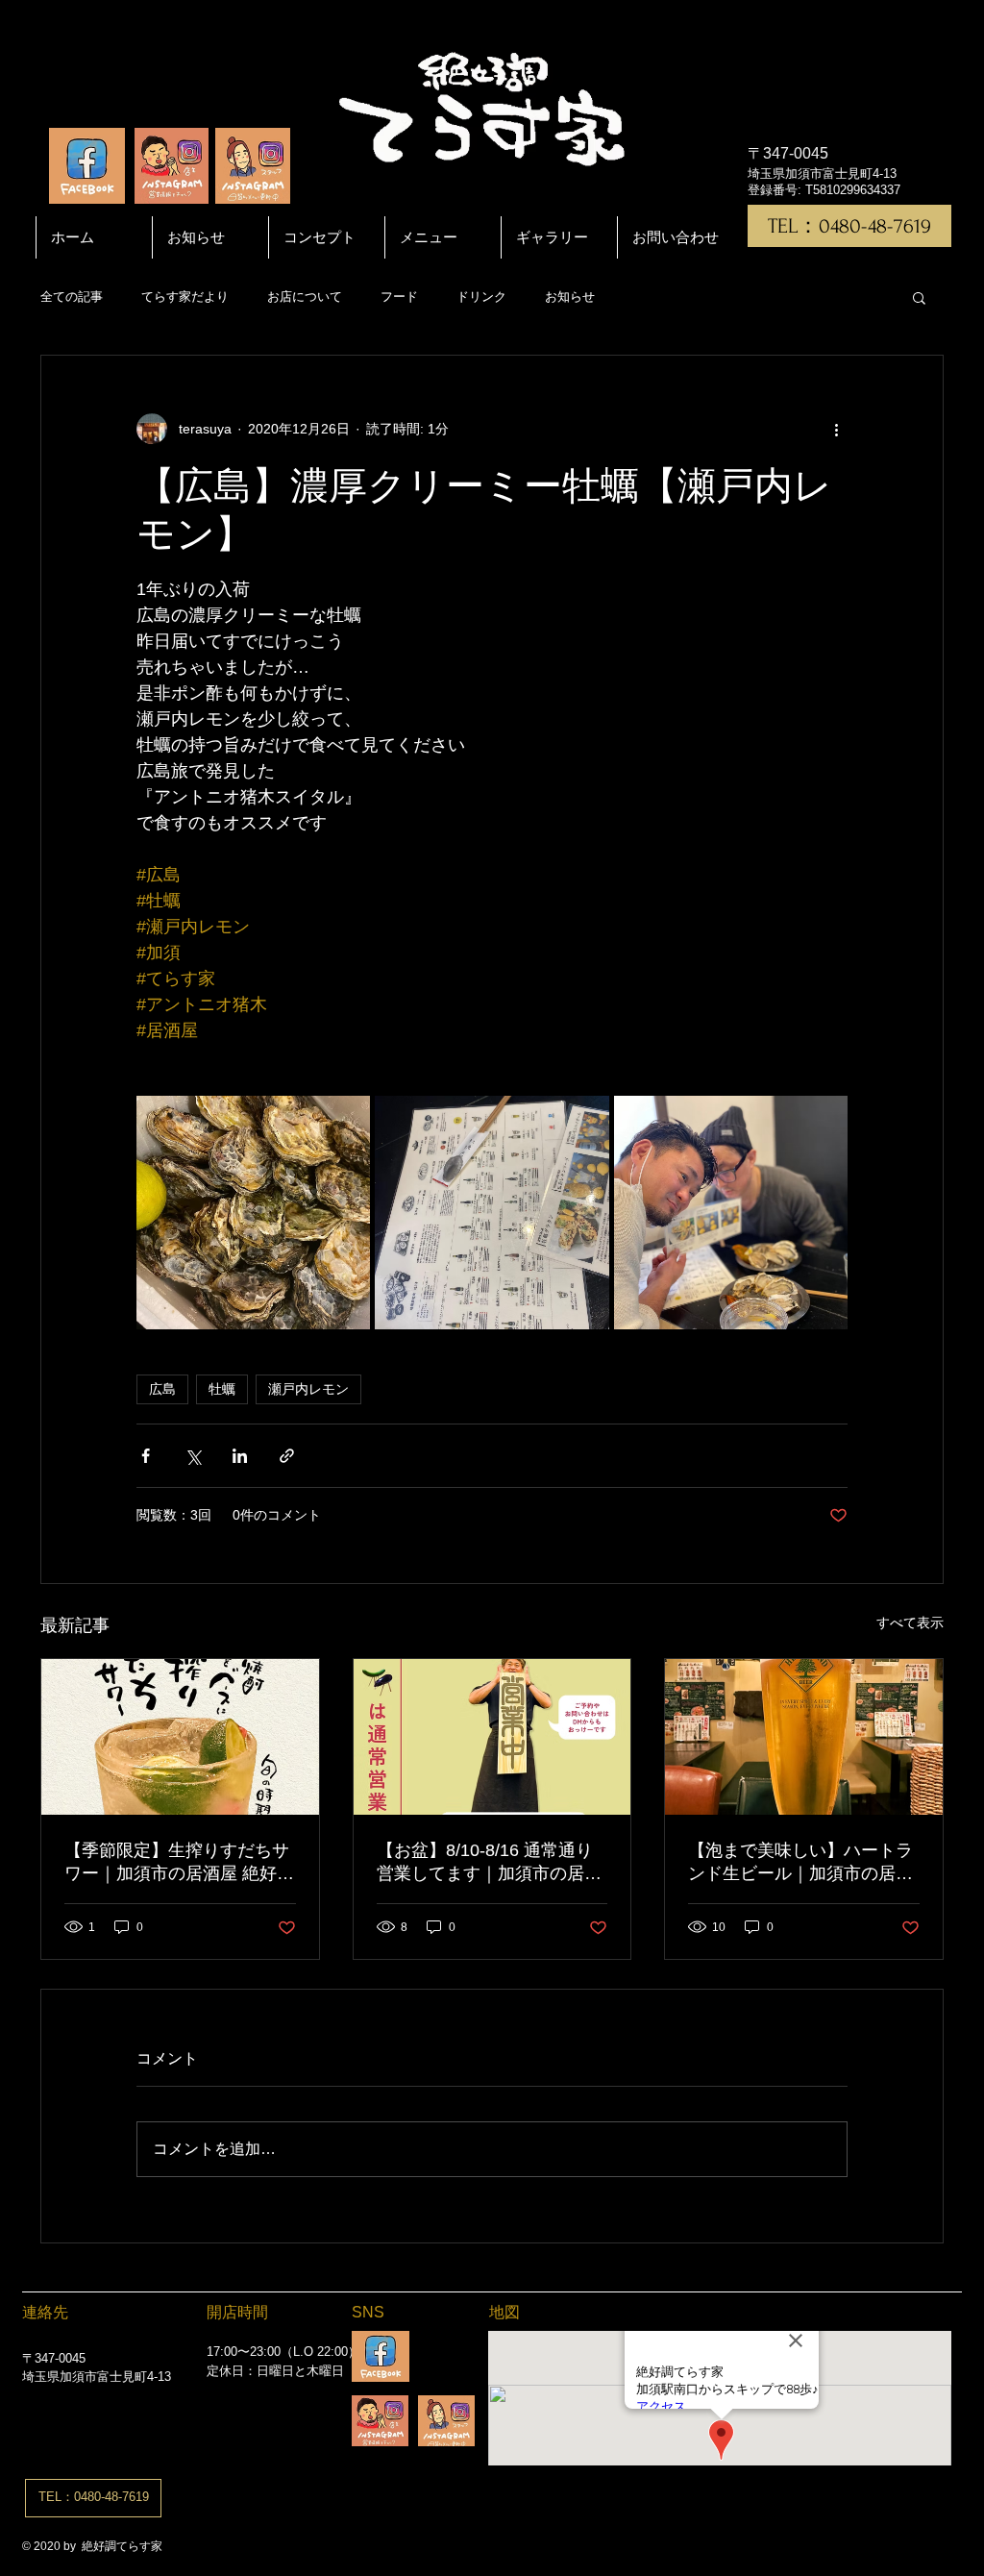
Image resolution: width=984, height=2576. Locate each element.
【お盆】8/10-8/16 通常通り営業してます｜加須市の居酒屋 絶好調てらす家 (489, 1863)
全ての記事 (72, 297)
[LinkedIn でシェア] (240, 1456)
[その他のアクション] (836, 429)
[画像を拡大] (253, 1213)
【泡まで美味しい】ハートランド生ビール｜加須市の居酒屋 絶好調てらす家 (800, 1863)
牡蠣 (222, 1389)
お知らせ (570, 297)
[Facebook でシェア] (146, 1456)
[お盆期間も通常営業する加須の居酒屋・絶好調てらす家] (492, 1737)
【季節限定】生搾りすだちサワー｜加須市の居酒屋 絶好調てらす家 (179, 1863)
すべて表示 (910, 1622)
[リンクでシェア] (287, 1456)
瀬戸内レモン (308, 1389)
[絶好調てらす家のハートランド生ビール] (804, 1737)
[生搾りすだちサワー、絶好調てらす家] (180, 1737)
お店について (305, 297)
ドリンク (481, 297)
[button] (919, 297)
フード (399, 297)
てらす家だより (185, 297)
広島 (162, 1389)
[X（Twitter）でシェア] (193, 1456)
